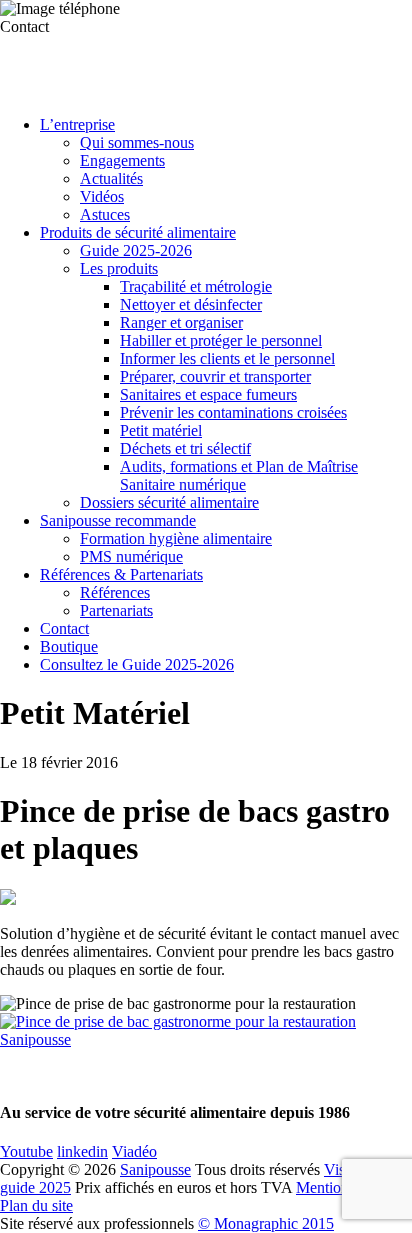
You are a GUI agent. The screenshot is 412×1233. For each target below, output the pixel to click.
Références (115, 592)
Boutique (69, 646)
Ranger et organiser (181, 322)
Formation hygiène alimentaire (176, 538)
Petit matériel (161, 430)
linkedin (82, 1151)
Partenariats (116, 610)
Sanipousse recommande (118, 520)
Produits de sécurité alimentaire (138, 232)
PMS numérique (131, 556)
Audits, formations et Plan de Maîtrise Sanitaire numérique (239, 475)
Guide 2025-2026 (136, 250)
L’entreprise (77, 124)
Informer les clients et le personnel (227, 358)
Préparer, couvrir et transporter (215, 376)
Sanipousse (155, 1169)
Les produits (119, 268)
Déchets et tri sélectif (185, 448)
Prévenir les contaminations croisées (233, 412)
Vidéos (102, 196)
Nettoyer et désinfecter (191, 304)
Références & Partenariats (121, 574)
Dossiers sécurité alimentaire (169, 502)
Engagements (122, 160)
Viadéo (134, 1151)
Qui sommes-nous (137, 142)
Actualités (111, 178)
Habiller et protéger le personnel (221, 340)
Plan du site (36, 1205)
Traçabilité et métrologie (196, 286)
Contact (64, 628)
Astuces (105, 214)
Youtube (26, 1151)
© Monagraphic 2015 (266, 1223)
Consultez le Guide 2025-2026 (137, 664)
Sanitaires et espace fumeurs (208, 394)
